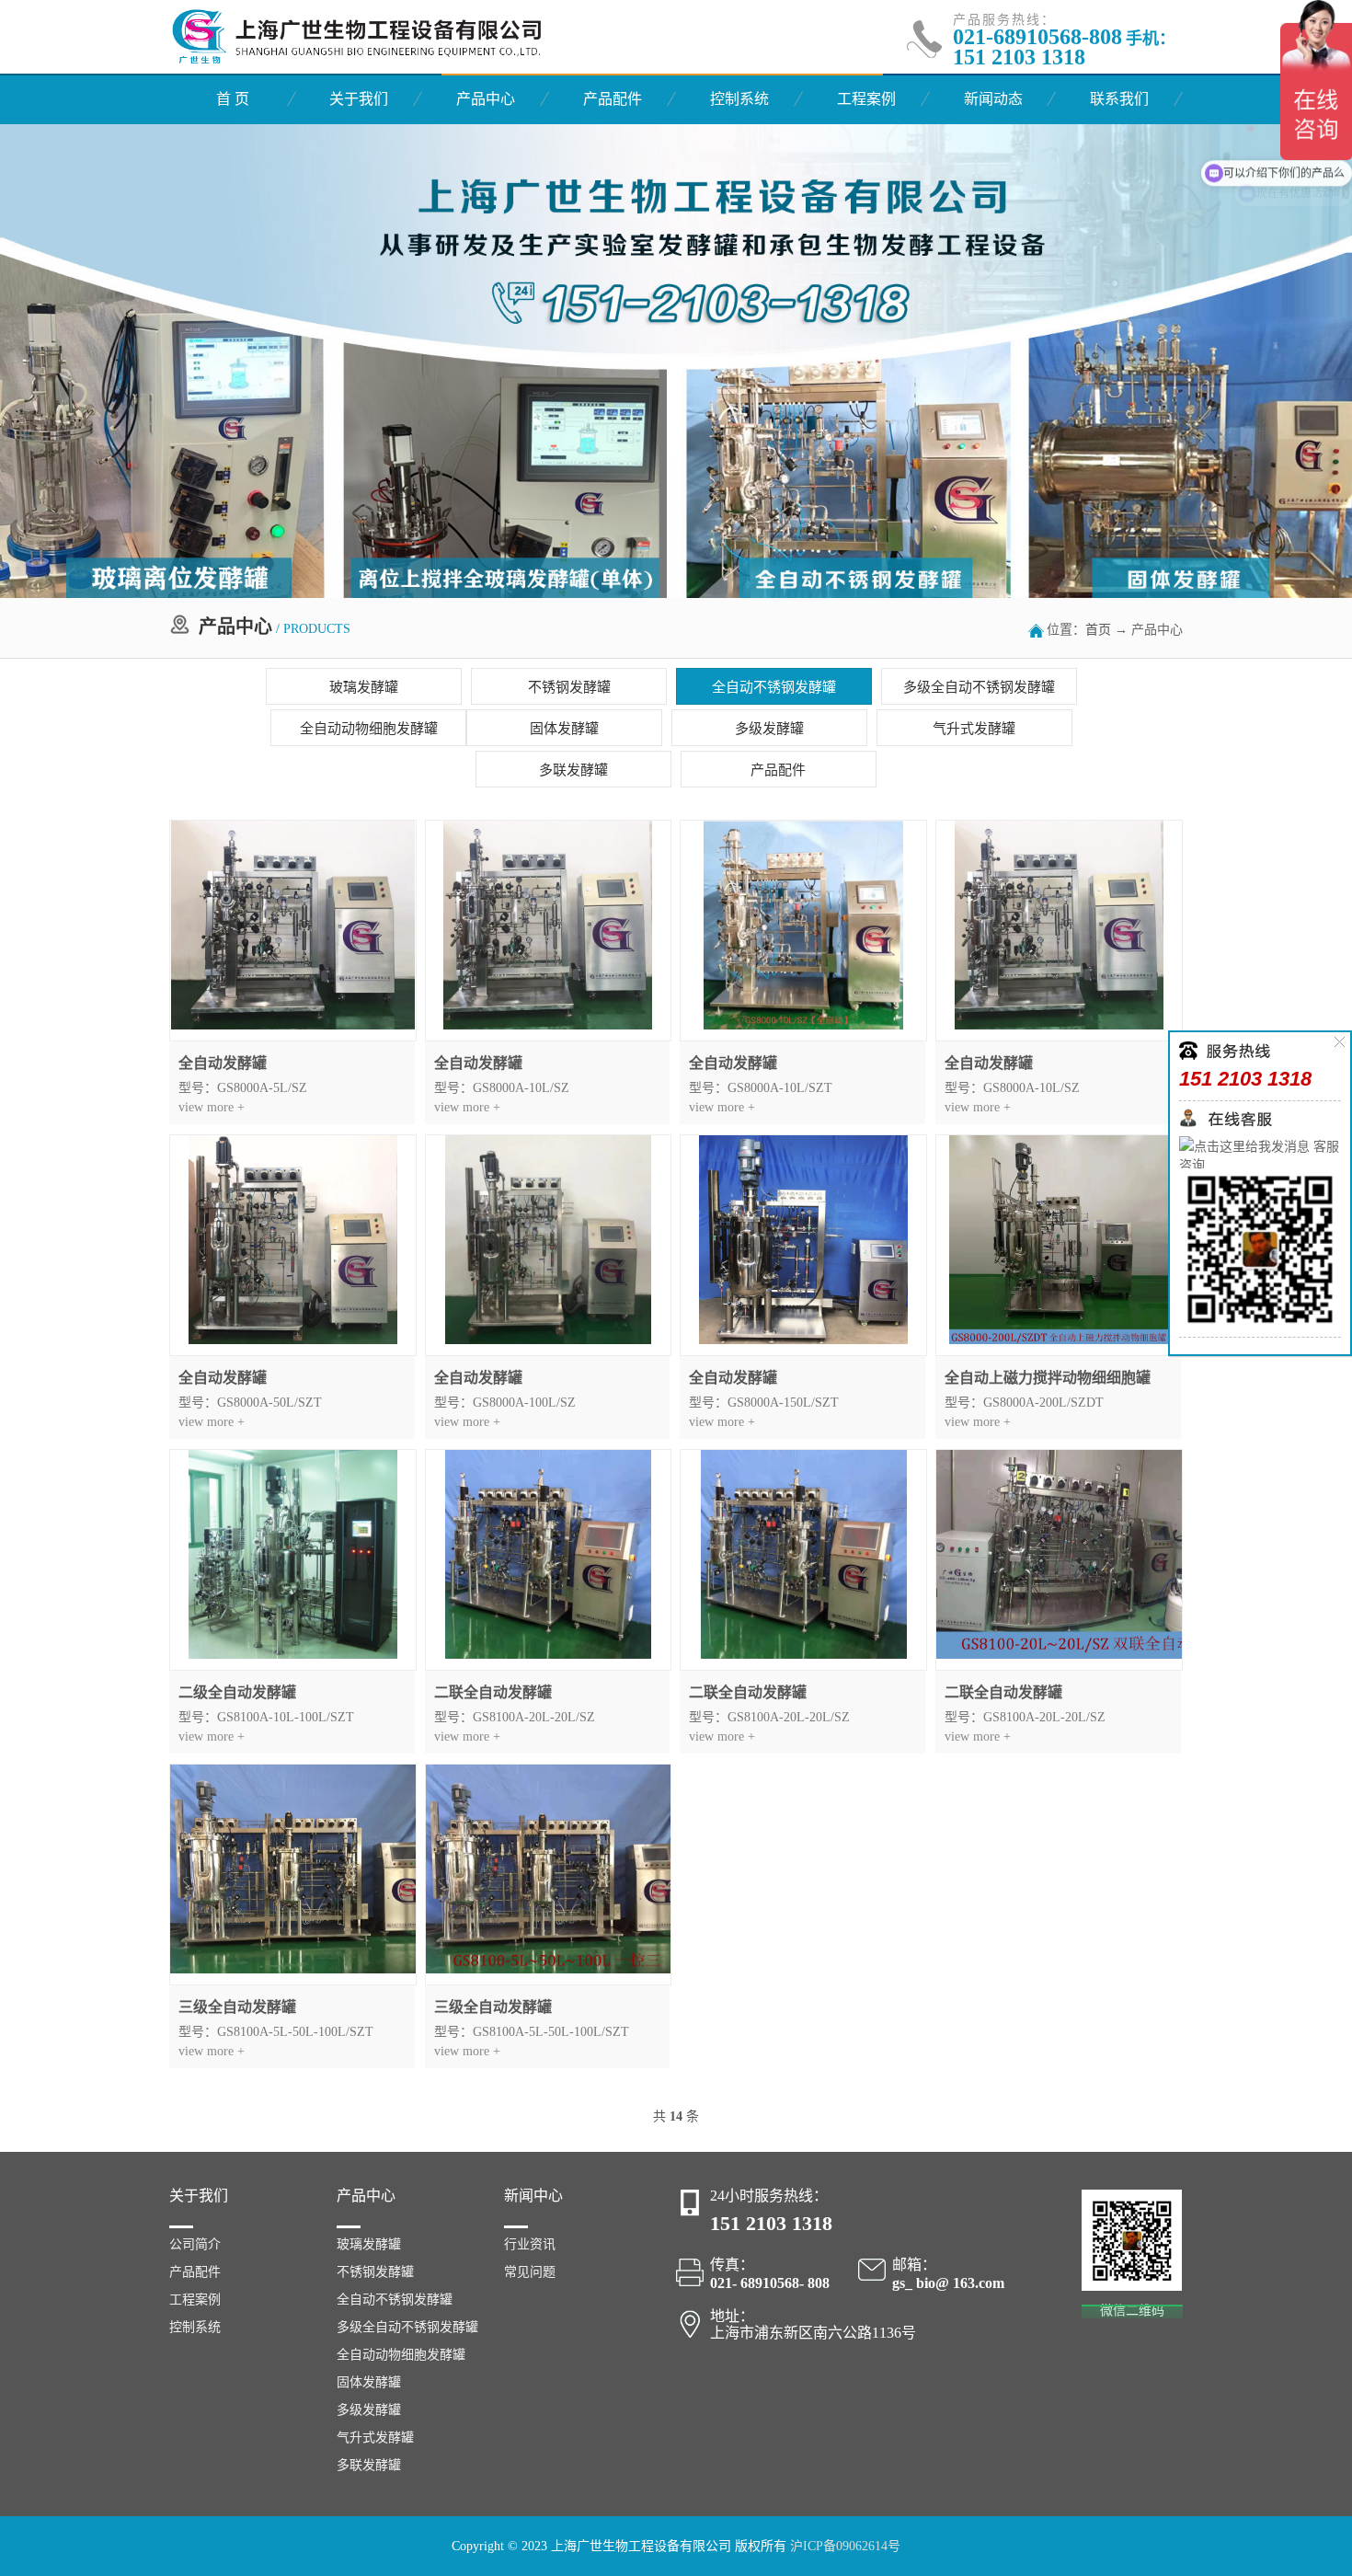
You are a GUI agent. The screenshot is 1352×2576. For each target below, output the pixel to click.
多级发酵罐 (769, 729)
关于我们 (359, 99)
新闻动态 (993, 99)
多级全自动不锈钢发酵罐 (979, 687)
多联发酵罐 (573, 770)
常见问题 (530, 2272)
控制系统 (739, 99)
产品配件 (613, 99)
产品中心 (486, 99)
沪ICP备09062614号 (845, 2546)
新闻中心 (533, 2196)
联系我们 (1119, 99)
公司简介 (195, 2244)
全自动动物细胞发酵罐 (369, 729)
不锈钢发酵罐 (569, 687)
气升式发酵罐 (974, 729)
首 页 (233, 99)
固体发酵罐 (564, 729)
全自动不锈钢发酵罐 (774, 687)
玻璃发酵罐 (364, 687)
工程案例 (866, 99)
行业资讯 (530, 2244)
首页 (1098, 630)
